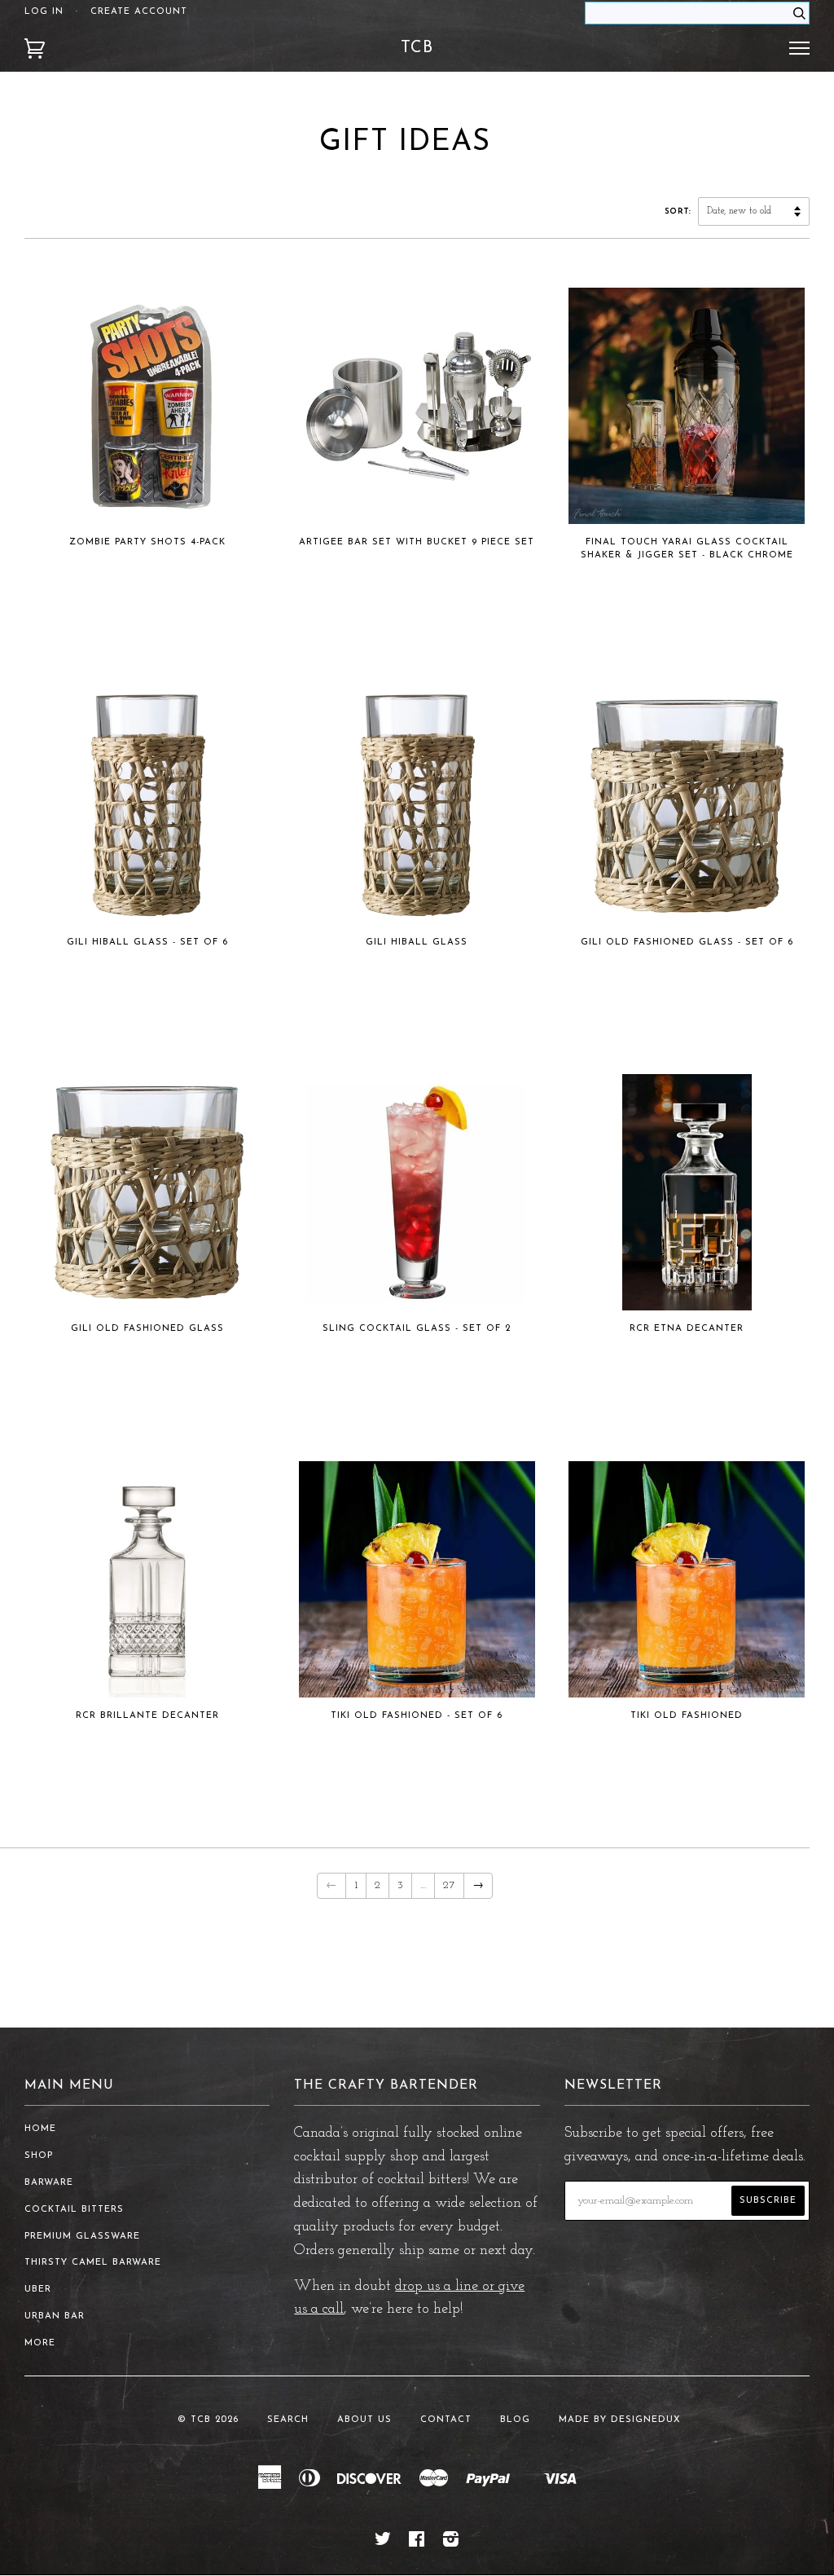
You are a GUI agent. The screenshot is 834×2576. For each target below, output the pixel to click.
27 (449, 1885)
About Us (364, 2420)
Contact (446, 2420)
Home (40, 2129)
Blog (515, 2420)
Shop (39, 2156)
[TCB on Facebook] (417, 2543)
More (40, 2343)
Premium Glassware (82, 2237)
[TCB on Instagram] (451, 2543)
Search (288, 2420)
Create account (139, 12)
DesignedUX (646, 2420)
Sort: (680, 211)
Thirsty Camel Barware (93, 2263)
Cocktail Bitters (74, 2210)
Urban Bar (55, 2316)
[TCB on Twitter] (383, 2543)
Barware (49, 2183)
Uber (38, 2290)
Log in (44, 12)
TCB (417, 48)
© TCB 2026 (208, 2420)
